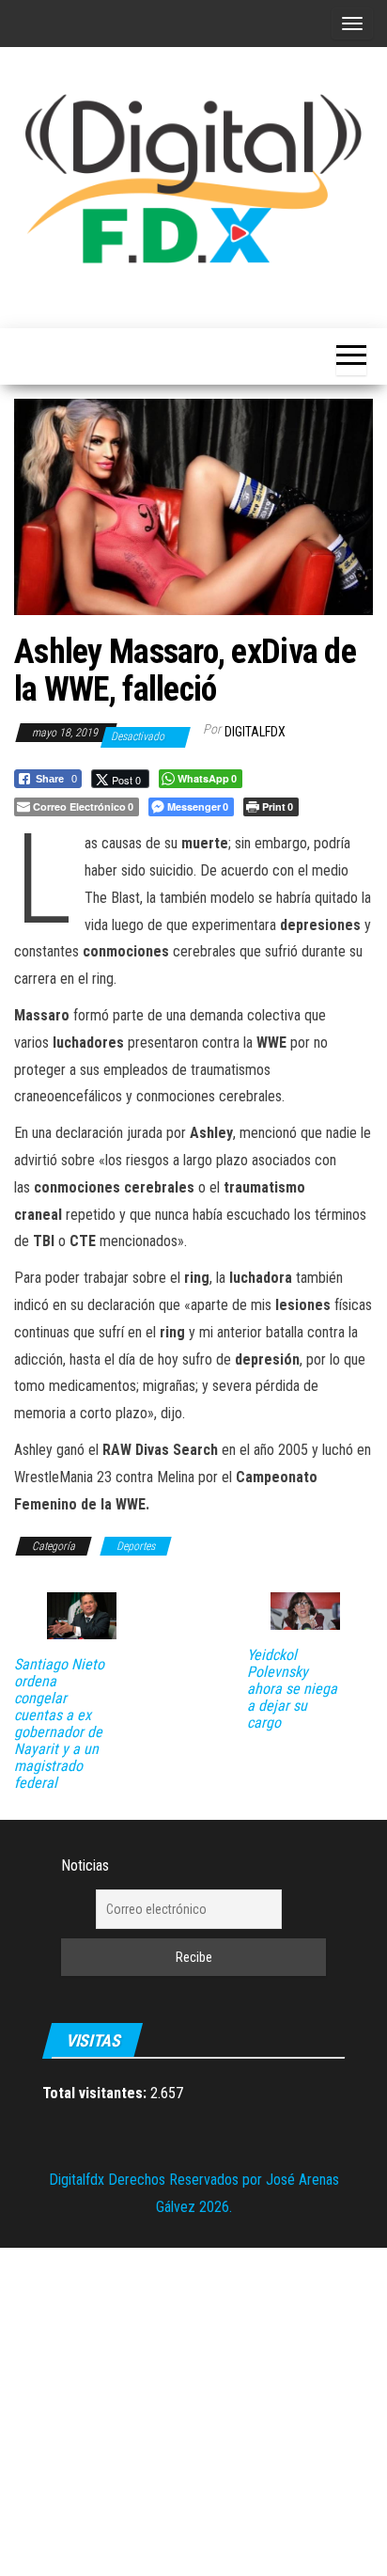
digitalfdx (255, 732)
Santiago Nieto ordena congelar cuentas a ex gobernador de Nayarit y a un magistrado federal (59, 1724)
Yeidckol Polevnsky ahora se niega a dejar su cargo (292, 1689)
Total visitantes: (96, 2093)
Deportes (136, 1546)
